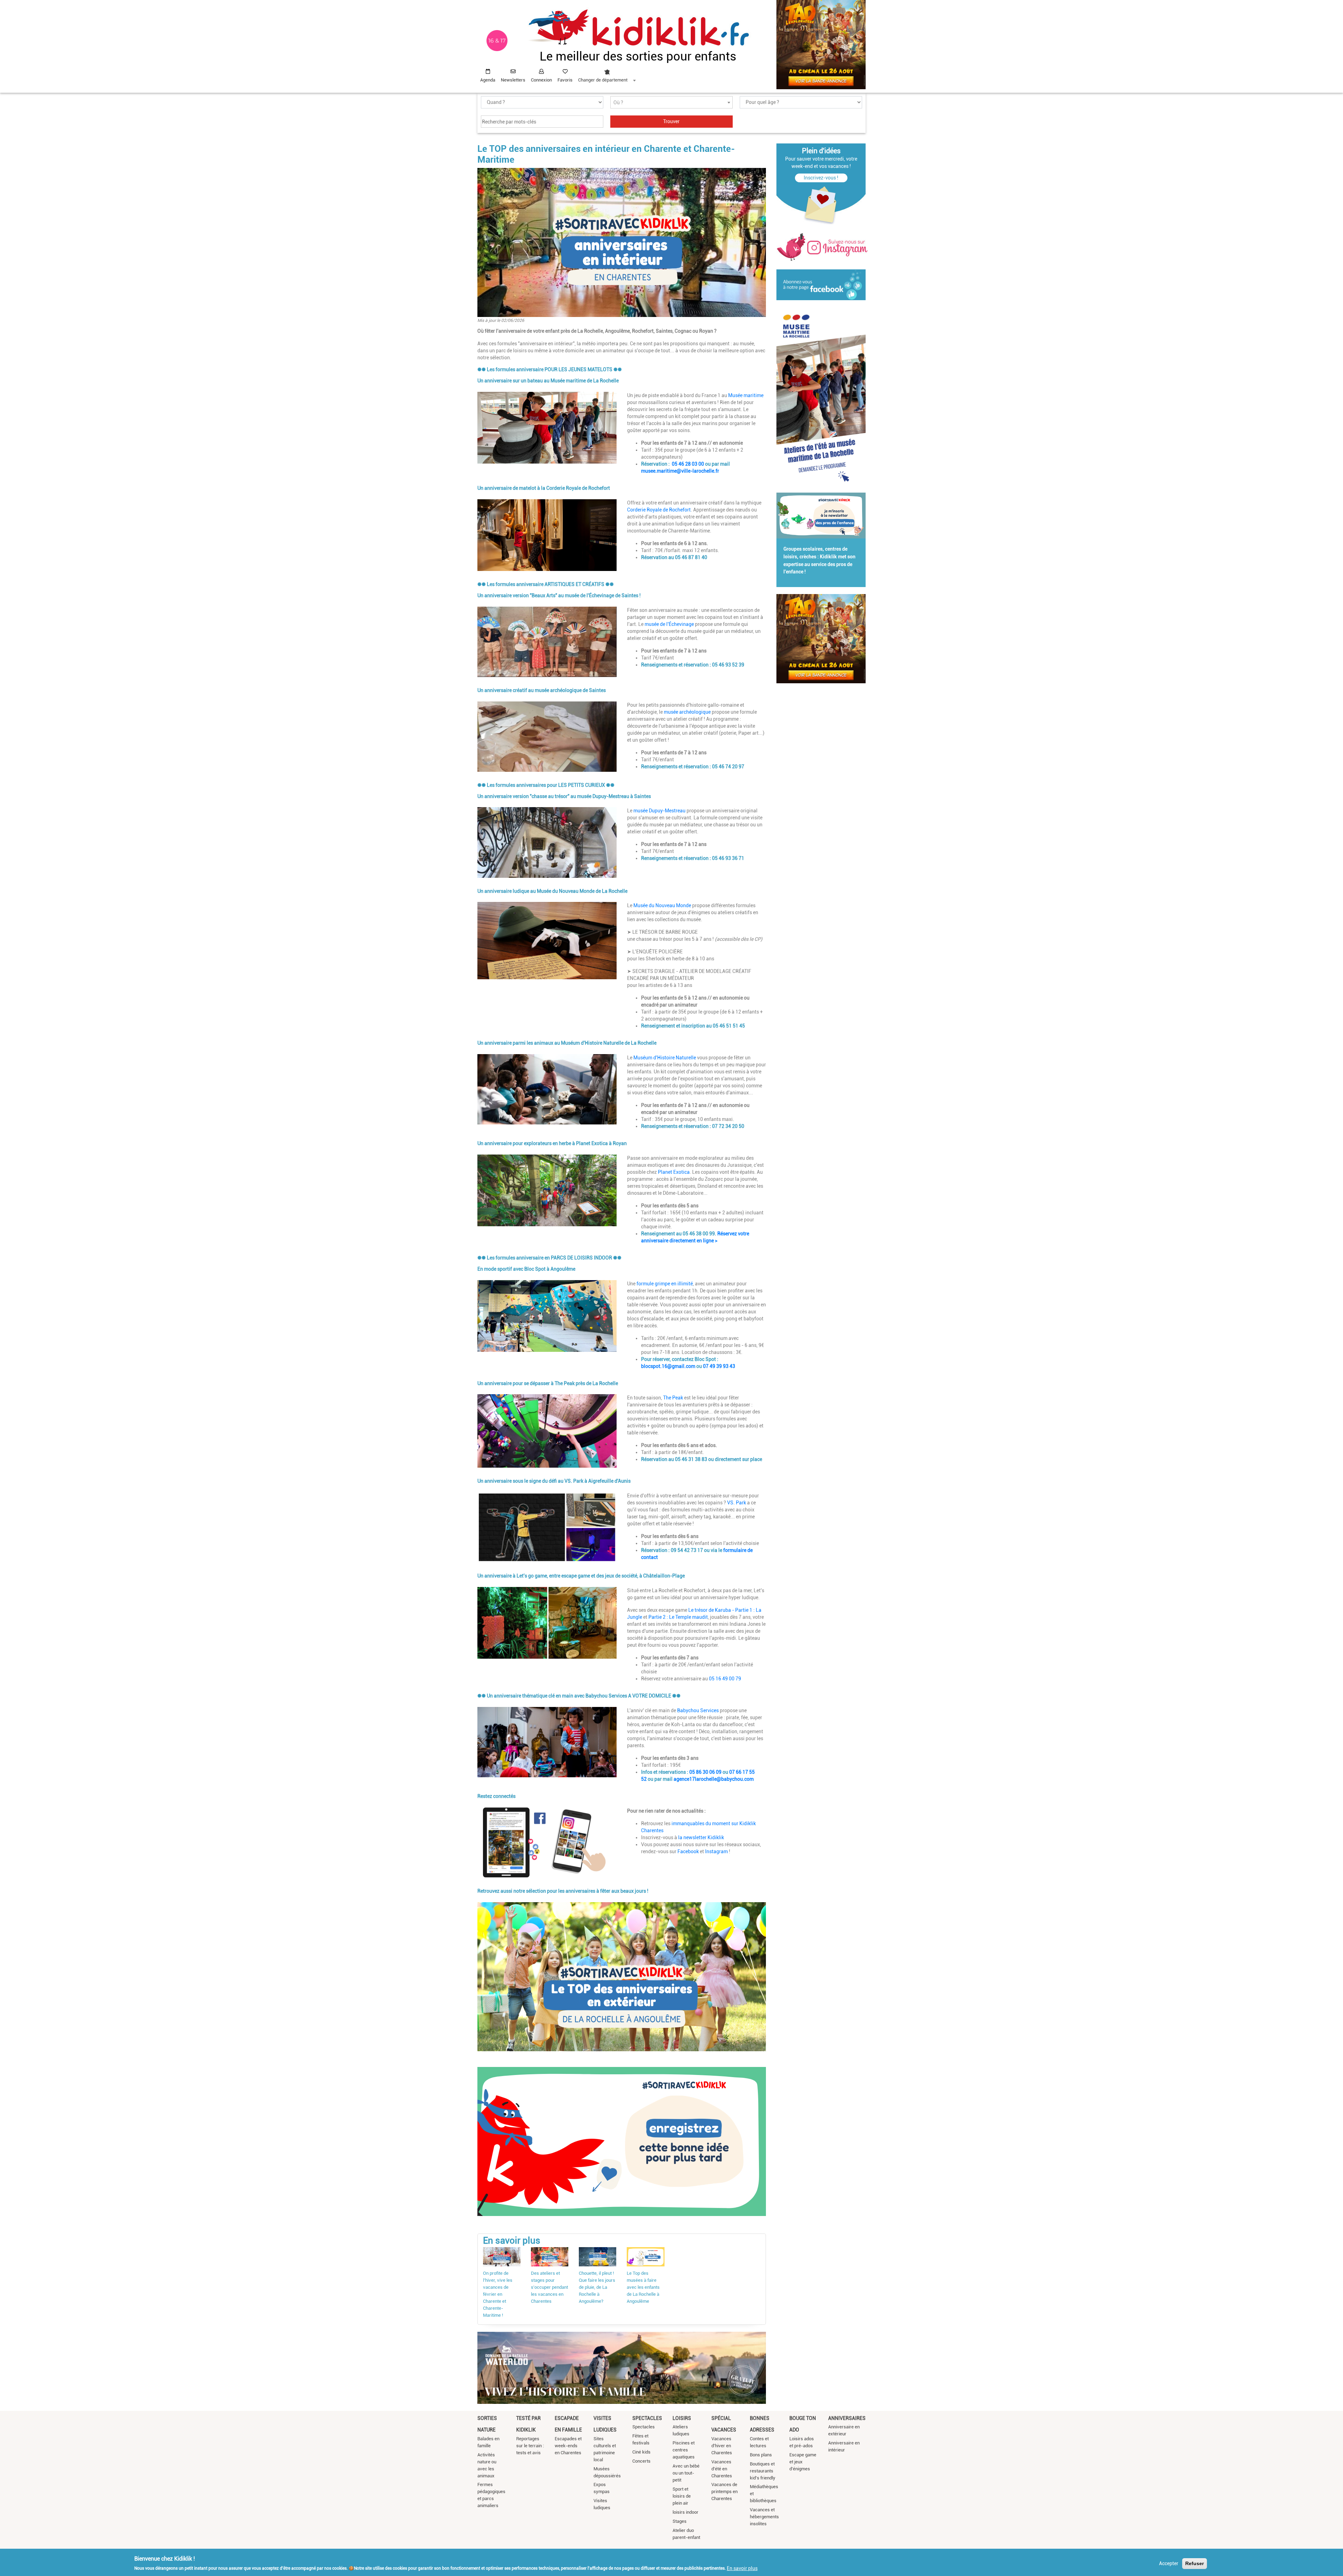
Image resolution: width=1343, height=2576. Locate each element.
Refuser (1195, 2563)
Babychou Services (698, 1710)
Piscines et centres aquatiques (684, 2450)
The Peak (673, 1398)
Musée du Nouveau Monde (662, 905)
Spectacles (647, 2418)
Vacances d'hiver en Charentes (722, 2446)
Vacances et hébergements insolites (764, 2517)
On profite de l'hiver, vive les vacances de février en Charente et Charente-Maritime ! (498, 2294)
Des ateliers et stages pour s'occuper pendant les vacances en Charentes (549, 2287)
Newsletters (513, 80)
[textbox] (671, 103)
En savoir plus (742, 2568)
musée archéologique (687, 712)
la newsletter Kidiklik (701, 1837)
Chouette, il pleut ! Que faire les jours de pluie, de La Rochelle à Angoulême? (597, 2287)
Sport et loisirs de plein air (682, 2496)
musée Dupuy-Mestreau (659, 811)
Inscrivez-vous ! (821, 178)
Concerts (641, 2461)
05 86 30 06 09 (705, 1772)
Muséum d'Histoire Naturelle (665, 1058)
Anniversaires (847, 2418)
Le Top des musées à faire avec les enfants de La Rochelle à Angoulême (643, 2287)
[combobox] (607, 74)
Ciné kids (641, 2452)
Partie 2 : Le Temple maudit (678, 1617)
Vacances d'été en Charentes (722, 2469)
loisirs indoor (685, 2512)
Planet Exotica (674, 1172)
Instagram (716, 1851)
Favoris (565, 80)
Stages (680, 2521)
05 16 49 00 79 (725, 1679)
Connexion (541, 80)
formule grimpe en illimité (665, 1284)
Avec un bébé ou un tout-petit (686, 2473)
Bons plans (761, 2455)
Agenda (488, 80)
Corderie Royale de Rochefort (659, 510)
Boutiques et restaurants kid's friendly (763, 2471)
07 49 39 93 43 (719, 1366)
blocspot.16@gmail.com (668, 1366)
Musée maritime (746, 395)
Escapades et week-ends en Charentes (568, 2446)
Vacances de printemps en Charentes (724, 2492)
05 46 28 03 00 (688, 464)
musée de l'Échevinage (669, 624)
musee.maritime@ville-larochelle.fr (680, 471)
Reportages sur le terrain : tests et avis (530, 2446)
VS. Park (737, 1503)
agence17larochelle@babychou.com (714, 1779)
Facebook (688, 1851)
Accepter (1169, 2563)
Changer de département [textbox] (603, 80)
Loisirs (682, 2418)
